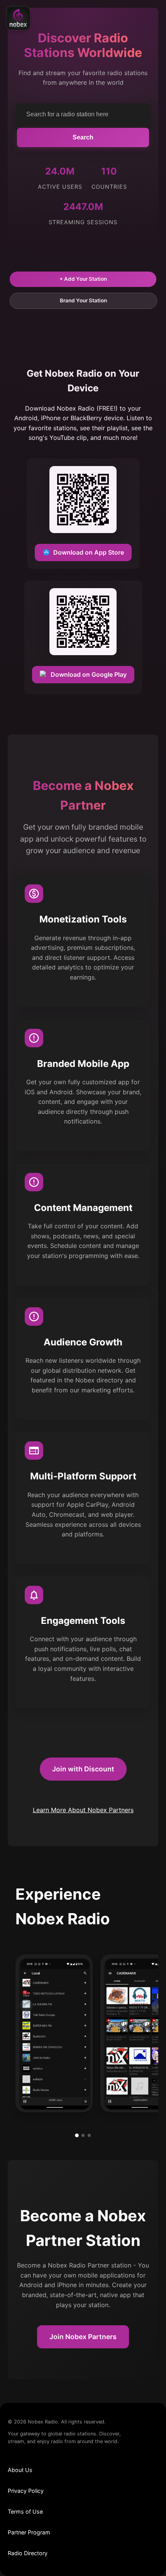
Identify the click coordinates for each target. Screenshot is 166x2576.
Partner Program (29, 2532)
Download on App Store (89, 552)
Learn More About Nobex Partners (83, 1810)
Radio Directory (28, 2553)
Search (83, 137)
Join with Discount (83, 1769)
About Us (20, 2470)
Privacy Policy (26, 2491)
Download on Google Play (89, 674)
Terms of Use (25, 2511)
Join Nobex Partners (83, 2337)
